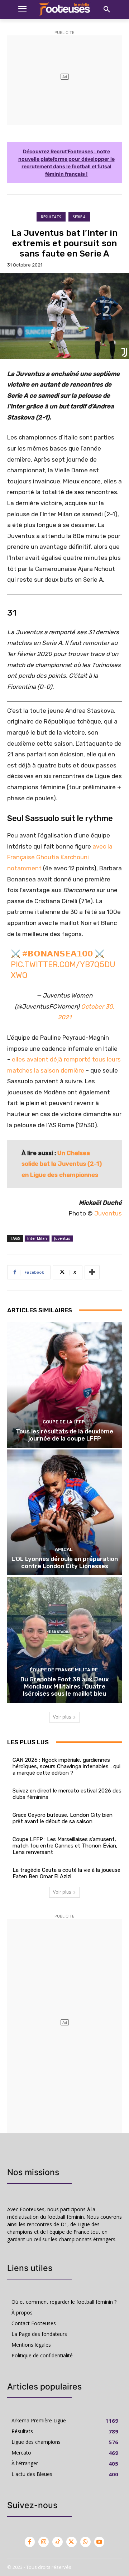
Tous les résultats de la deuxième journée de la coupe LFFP (64, 1435)
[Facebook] (30, 2542)
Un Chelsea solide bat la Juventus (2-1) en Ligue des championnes (62, 1164)
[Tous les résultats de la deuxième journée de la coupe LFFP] (64, 1385)
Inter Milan (37, 1238)
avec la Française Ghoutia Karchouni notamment (60, 857)
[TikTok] (58, 2542)
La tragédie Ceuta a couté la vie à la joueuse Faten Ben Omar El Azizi (66, 1873)
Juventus (108, 1213)
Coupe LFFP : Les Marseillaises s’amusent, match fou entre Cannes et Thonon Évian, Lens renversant (65, 1846)
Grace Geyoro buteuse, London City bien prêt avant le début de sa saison (63, 1818)
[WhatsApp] (85, 2542)
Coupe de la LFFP (64, 1422)
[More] (92, 1272)
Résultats (51, 217)
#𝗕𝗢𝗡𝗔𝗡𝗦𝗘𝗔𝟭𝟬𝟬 (58, 954)
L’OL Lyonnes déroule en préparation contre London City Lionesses (65, 1562)
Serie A (79, 217)
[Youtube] (99, 2542)
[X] (71, 2542)
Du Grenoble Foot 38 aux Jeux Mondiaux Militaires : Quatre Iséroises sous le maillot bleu (65, 1687)
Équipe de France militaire (64, 1670)
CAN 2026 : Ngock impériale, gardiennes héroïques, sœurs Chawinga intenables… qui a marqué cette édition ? (66, 1766)
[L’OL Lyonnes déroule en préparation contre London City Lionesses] (64, 1512)
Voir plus (62, 1717)
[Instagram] (44, 2542)
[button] (107, 10)
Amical (64, 1549)
